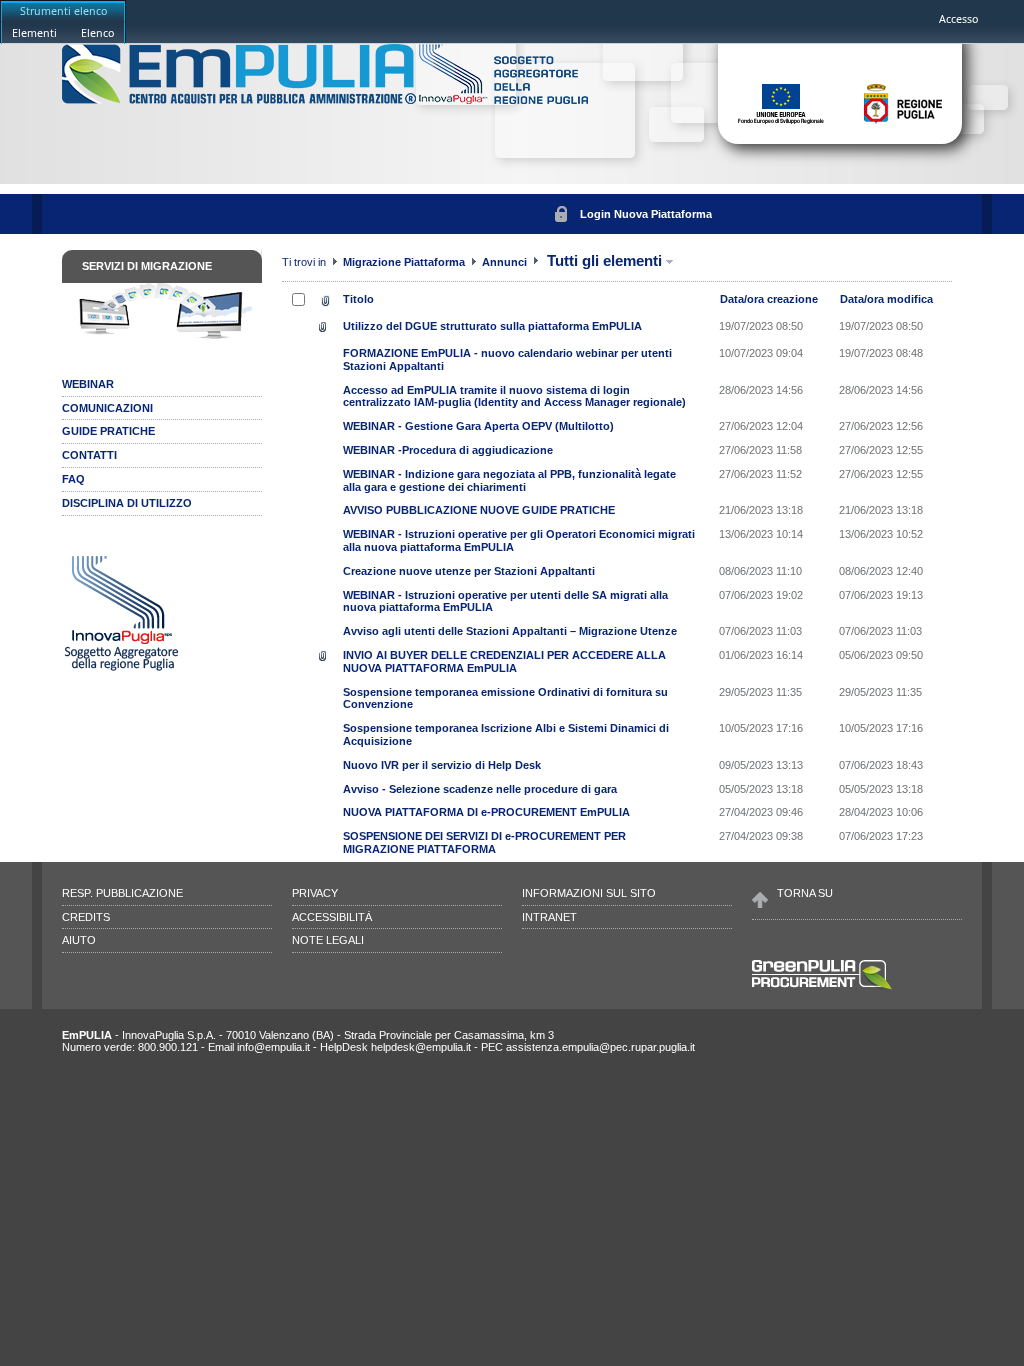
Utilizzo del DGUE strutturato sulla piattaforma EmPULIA (492, 326)
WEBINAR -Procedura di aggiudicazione (448, 450)
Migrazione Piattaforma (405, 262)
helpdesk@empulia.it (421, 1047)
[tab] (34, 32)
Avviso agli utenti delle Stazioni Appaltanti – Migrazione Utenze (510, 631)
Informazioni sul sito (589, 893)
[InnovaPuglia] (503, 100)
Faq (73, 479)
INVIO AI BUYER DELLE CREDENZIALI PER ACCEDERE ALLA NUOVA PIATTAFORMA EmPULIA (504, 661)
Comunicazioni (107, 408)
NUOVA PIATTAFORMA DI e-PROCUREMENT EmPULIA (486, 812)
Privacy (315, 893)
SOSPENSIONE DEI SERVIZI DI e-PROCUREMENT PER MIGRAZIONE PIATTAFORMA (484, 842)
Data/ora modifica (886, 299)
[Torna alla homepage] (240, 100)
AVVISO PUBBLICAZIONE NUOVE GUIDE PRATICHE (479, 510)
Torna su (805, 893)
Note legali (328, 940)
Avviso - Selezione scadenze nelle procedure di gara (480, 789)
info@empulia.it (273, 1047)
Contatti (89, 455)
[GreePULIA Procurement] (822, 988)
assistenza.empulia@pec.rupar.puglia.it (600, 1047)
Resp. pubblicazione (122, 893)
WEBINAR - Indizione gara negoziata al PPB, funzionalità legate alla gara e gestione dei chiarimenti (509, 480)
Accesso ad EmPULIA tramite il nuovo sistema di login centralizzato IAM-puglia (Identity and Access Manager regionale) (514, 396)
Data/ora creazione (769, 299)
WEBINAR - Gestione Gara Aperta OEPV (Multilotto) (478, 426)
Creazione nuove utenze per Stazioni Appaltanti (469, 571)
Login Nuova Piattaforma (646, 214)
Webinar (88, 384)
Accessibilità (332, 917)
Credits (86, 917)
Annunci (504, 262)
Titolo (358, 299)
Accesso (958, 19)
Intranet (549, 917)
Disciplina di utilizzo (127, 503)
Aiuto (79, 940)
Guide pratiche (108, 431)
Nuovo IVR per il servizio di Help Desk (442, 765)
